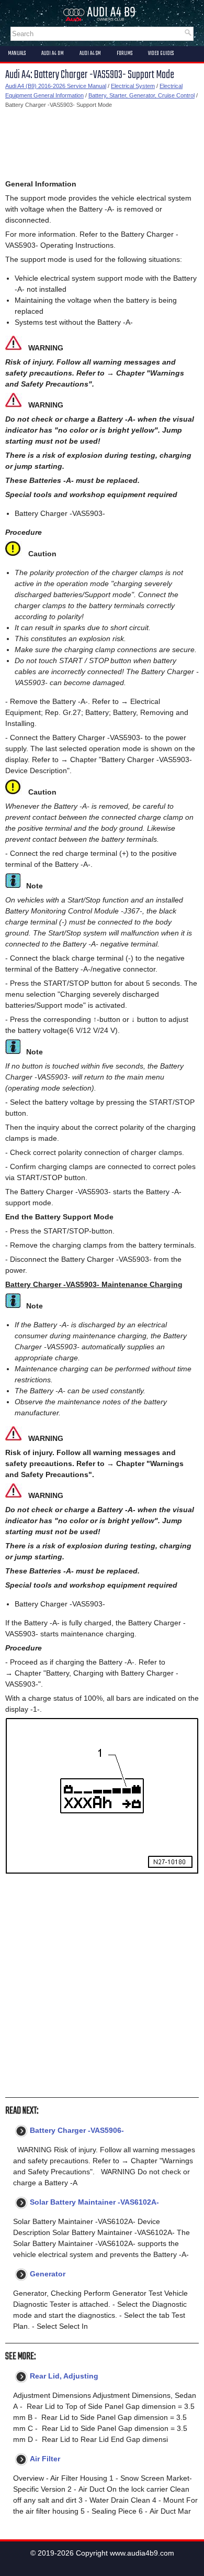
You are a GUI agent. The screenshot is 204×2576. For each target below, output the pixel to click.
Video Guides (161, 53)
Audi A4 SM (90, 53)
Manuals (17, 53)
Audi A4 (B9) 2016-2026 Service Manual (56, 86)
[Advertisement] (102, 144)
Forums (124, 53)
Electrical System (133, 86)
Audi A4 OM (53, 53)
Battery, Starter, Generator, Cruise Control (141, 95)
